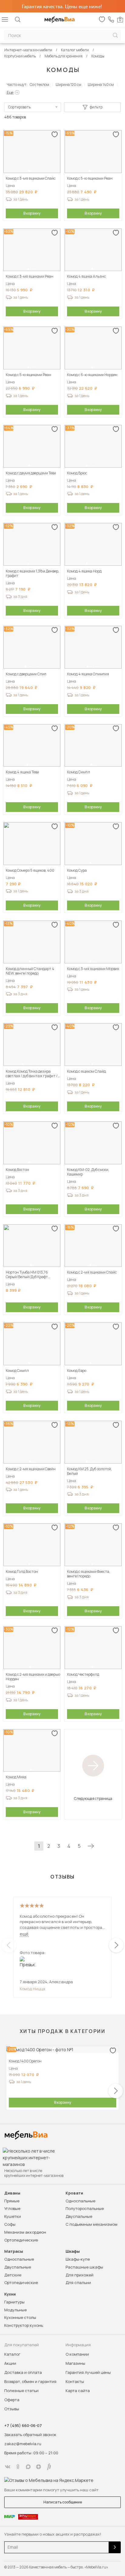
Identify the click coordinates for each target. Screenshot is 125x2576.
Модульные (15, 2310)
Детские (13, 2275)
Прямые (12, 2201)
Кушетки (13, 2216)
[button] (29, 171)
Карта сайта (78, 2391)
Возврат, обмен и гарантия (30, 2381)
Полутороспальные (85, 2208)
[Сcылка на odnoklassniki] (18, 2467)
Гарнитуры (14, 2302)
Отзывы (12, 2409)
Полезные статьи (21, 2391)
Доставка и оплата (23, 2372)
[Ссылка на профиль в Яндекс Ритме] (49, 2467)
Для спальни (78, 2282)
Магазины (75, 2363)
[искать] (115, 35)
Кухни (10, 2294)
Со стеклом (39, 85)
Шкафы (73, 2251)
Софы (10, 2224)
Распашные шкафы (84, 2267)
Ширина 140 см (101, 85)
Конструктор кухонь (24, 2325)
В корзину (32, 213)
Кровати (74, 2193)
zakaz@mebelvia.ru (23, 2444)
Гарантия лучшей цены (88, 2372)
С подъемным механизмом (91, 2224)
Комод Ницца (32, 1989)
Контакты (75, 2381)
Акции (10, 2363)
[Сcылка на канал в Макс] (28, 2467)
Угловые (12, 2208)
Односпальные (80, 2201)
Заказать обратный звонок (30, 2435)
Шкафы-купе (78, 2259)
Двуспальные (79, 2216)
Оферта (12, 2400)
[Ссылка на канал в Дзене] (39, 2467)
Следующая (91, 1846)
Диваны (12, 2193)
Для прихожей (79, 2275)
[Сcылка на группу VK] (8, 2467)
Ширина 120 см (68, 85)
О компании (77, 2354)
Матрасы (14, 2251)
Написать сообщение (63, 2502)
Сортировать (19, 107)
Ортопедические (21, 2240)
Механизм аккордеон (25, 2232)
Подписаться (115, 2547)
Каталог (12, 2354)
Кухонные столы (20, 2317)
